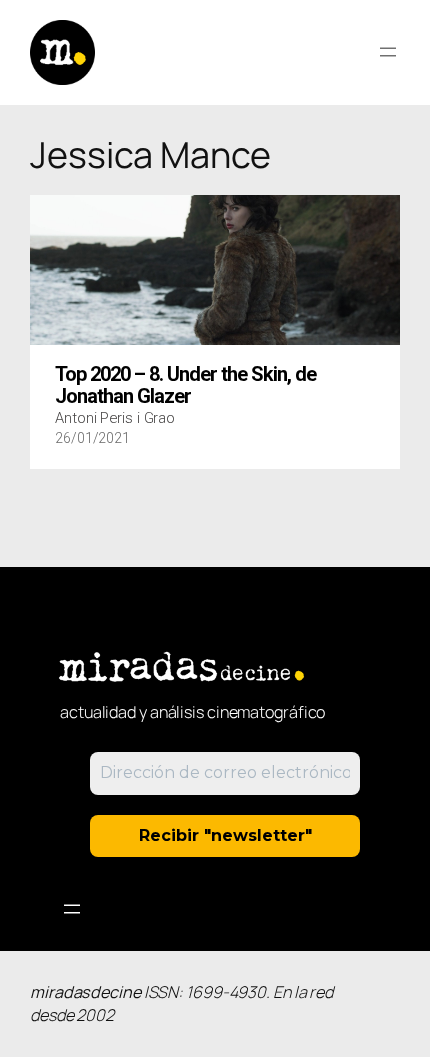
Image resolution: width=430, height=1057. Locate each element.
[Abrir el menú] (388, 52)
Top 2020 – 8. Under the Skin (185, 386)
